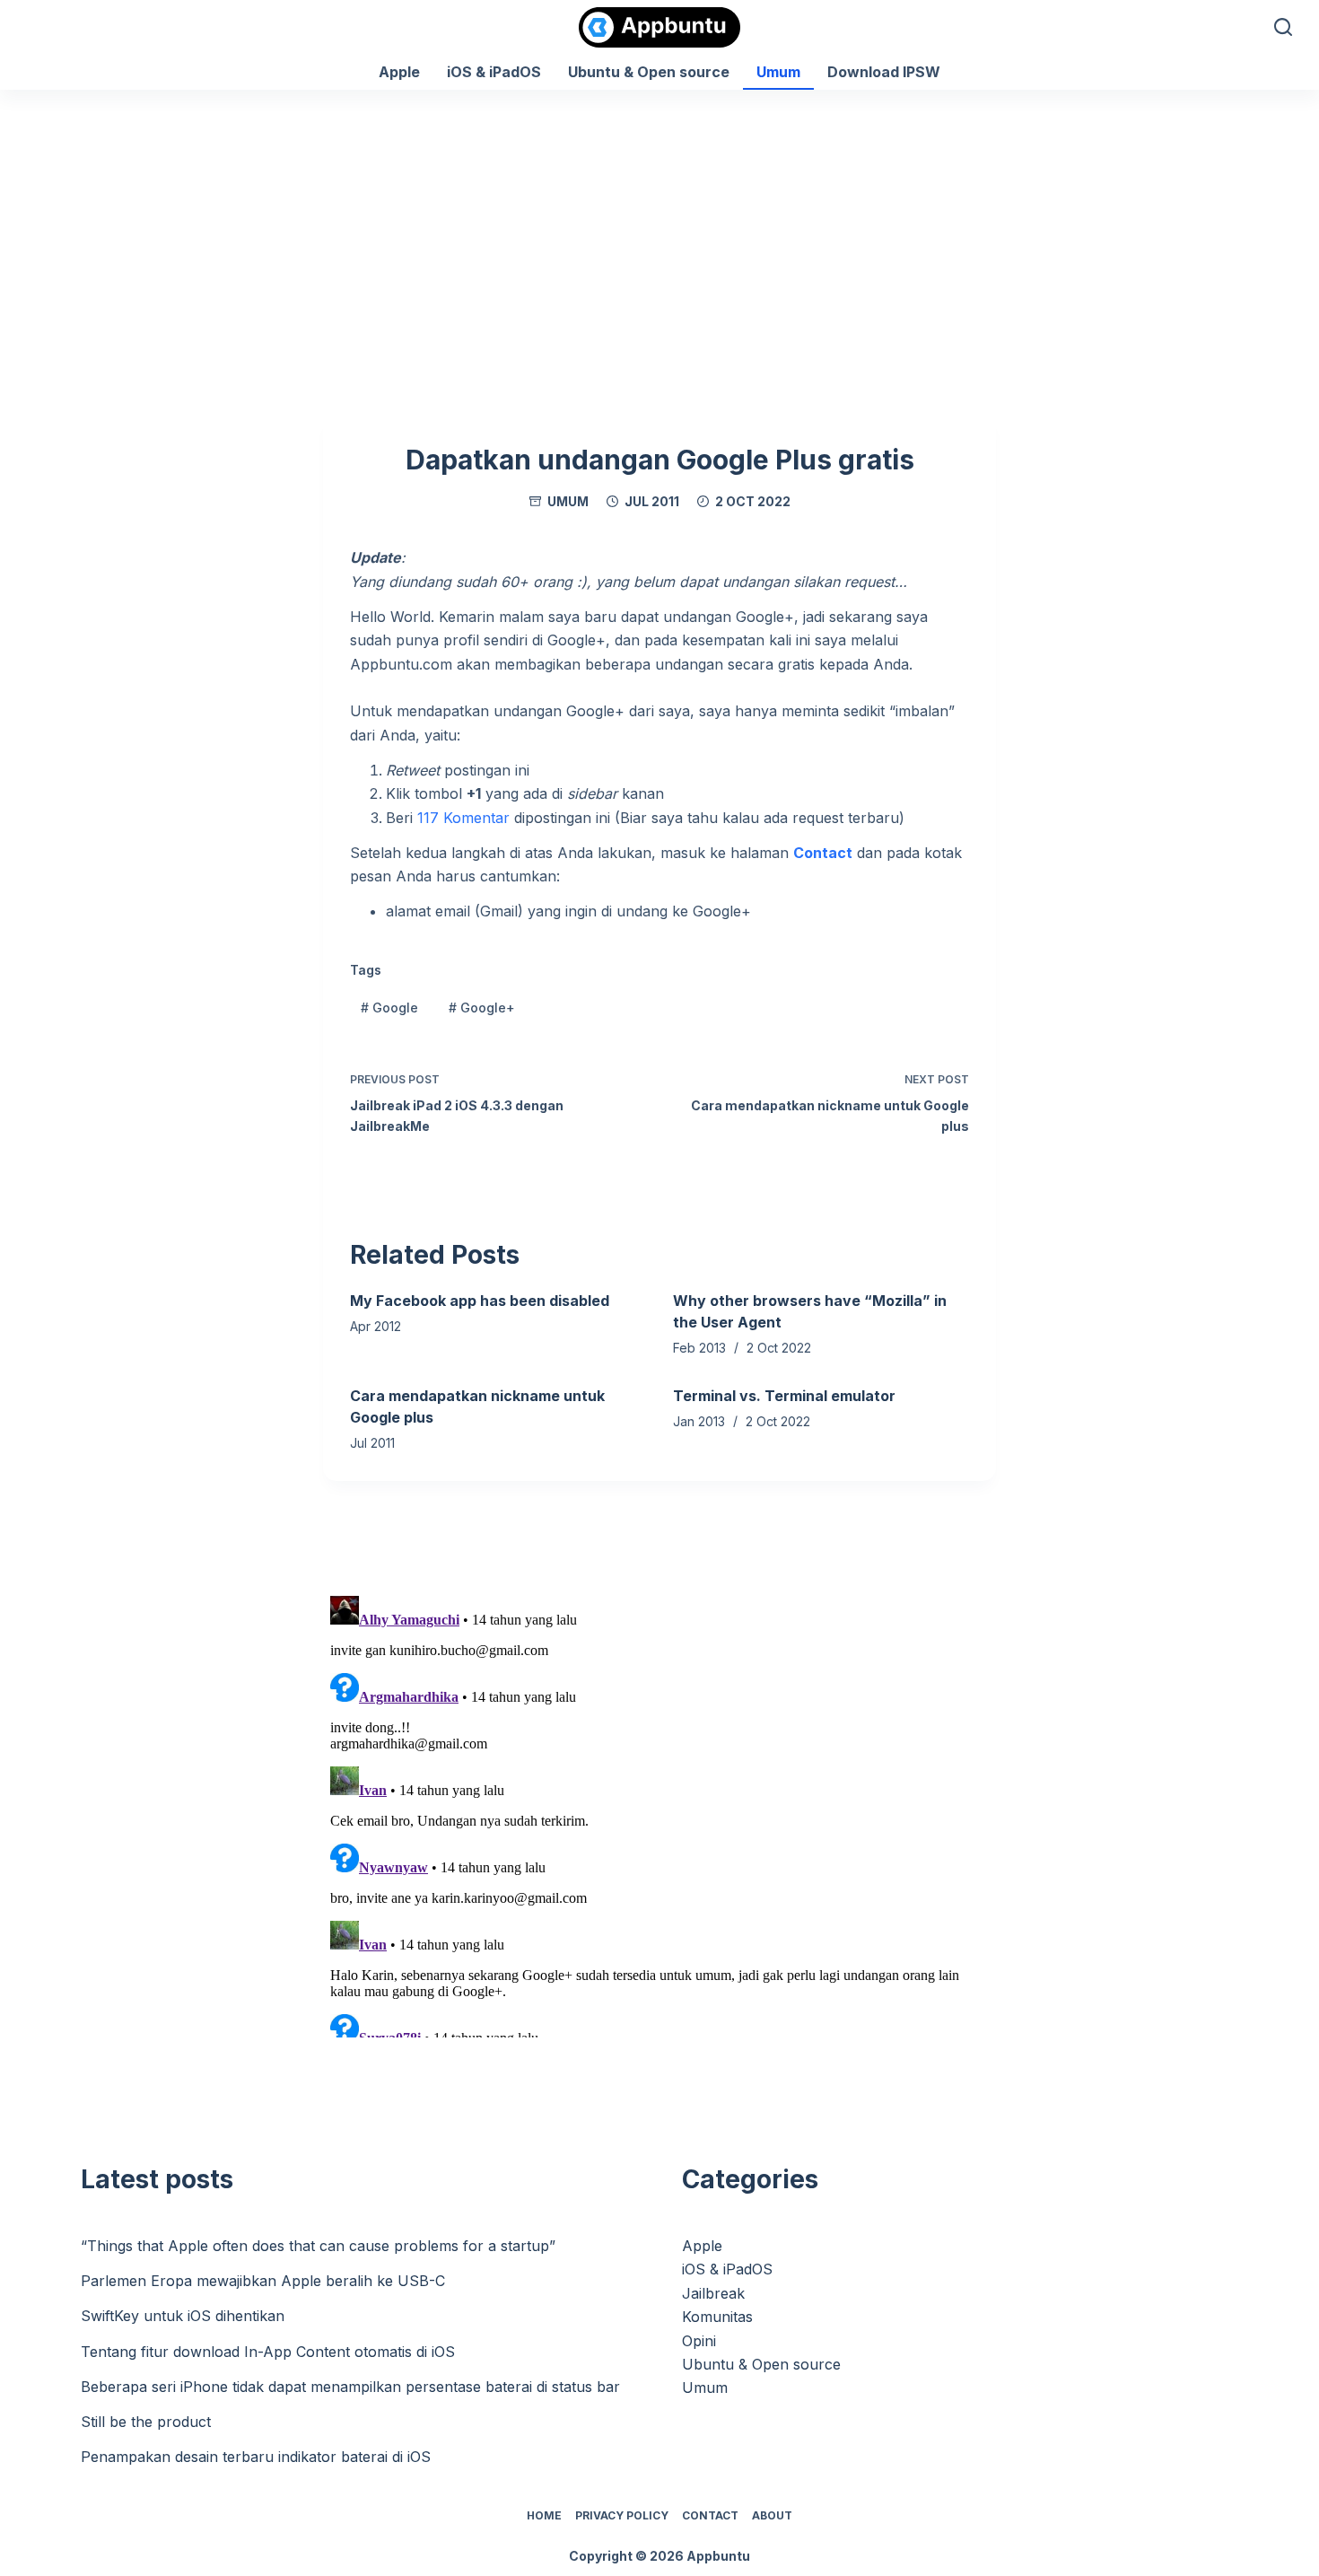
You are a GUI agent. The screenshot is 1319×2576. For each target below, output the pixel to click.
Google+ (482, 1008)
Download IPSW (884, 72)
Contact (710, 2515)
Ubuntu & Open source (649, 72)
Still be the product (146, 2422)
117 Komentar (463, 818)
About (772, 2515)
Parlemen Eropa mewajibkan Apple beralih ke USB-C (263, 2281)
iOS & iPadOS (494, 72)
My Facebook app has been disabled (480, 1301)
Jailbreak (713, 2293)
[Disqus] (659, 1813)
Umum (778, 72)
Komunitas (717, 2317)
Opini (699, 2341)
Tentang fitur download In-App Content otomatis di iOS (268, 2352)
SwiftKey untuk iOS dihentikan (183, 2316)
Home (544, 2515)
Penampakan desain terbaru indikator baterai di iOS (256, 2457)
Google (389, 1008)
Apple (399, 72)
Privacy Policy (622, 2515)
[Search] (1283, 27)
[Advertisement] (659, 224)
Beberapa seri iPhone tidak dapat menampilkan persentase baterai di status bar (350, 2387)
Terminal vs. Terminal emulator (784, 1396)
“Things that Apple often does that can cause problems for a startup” (318, 2246)
